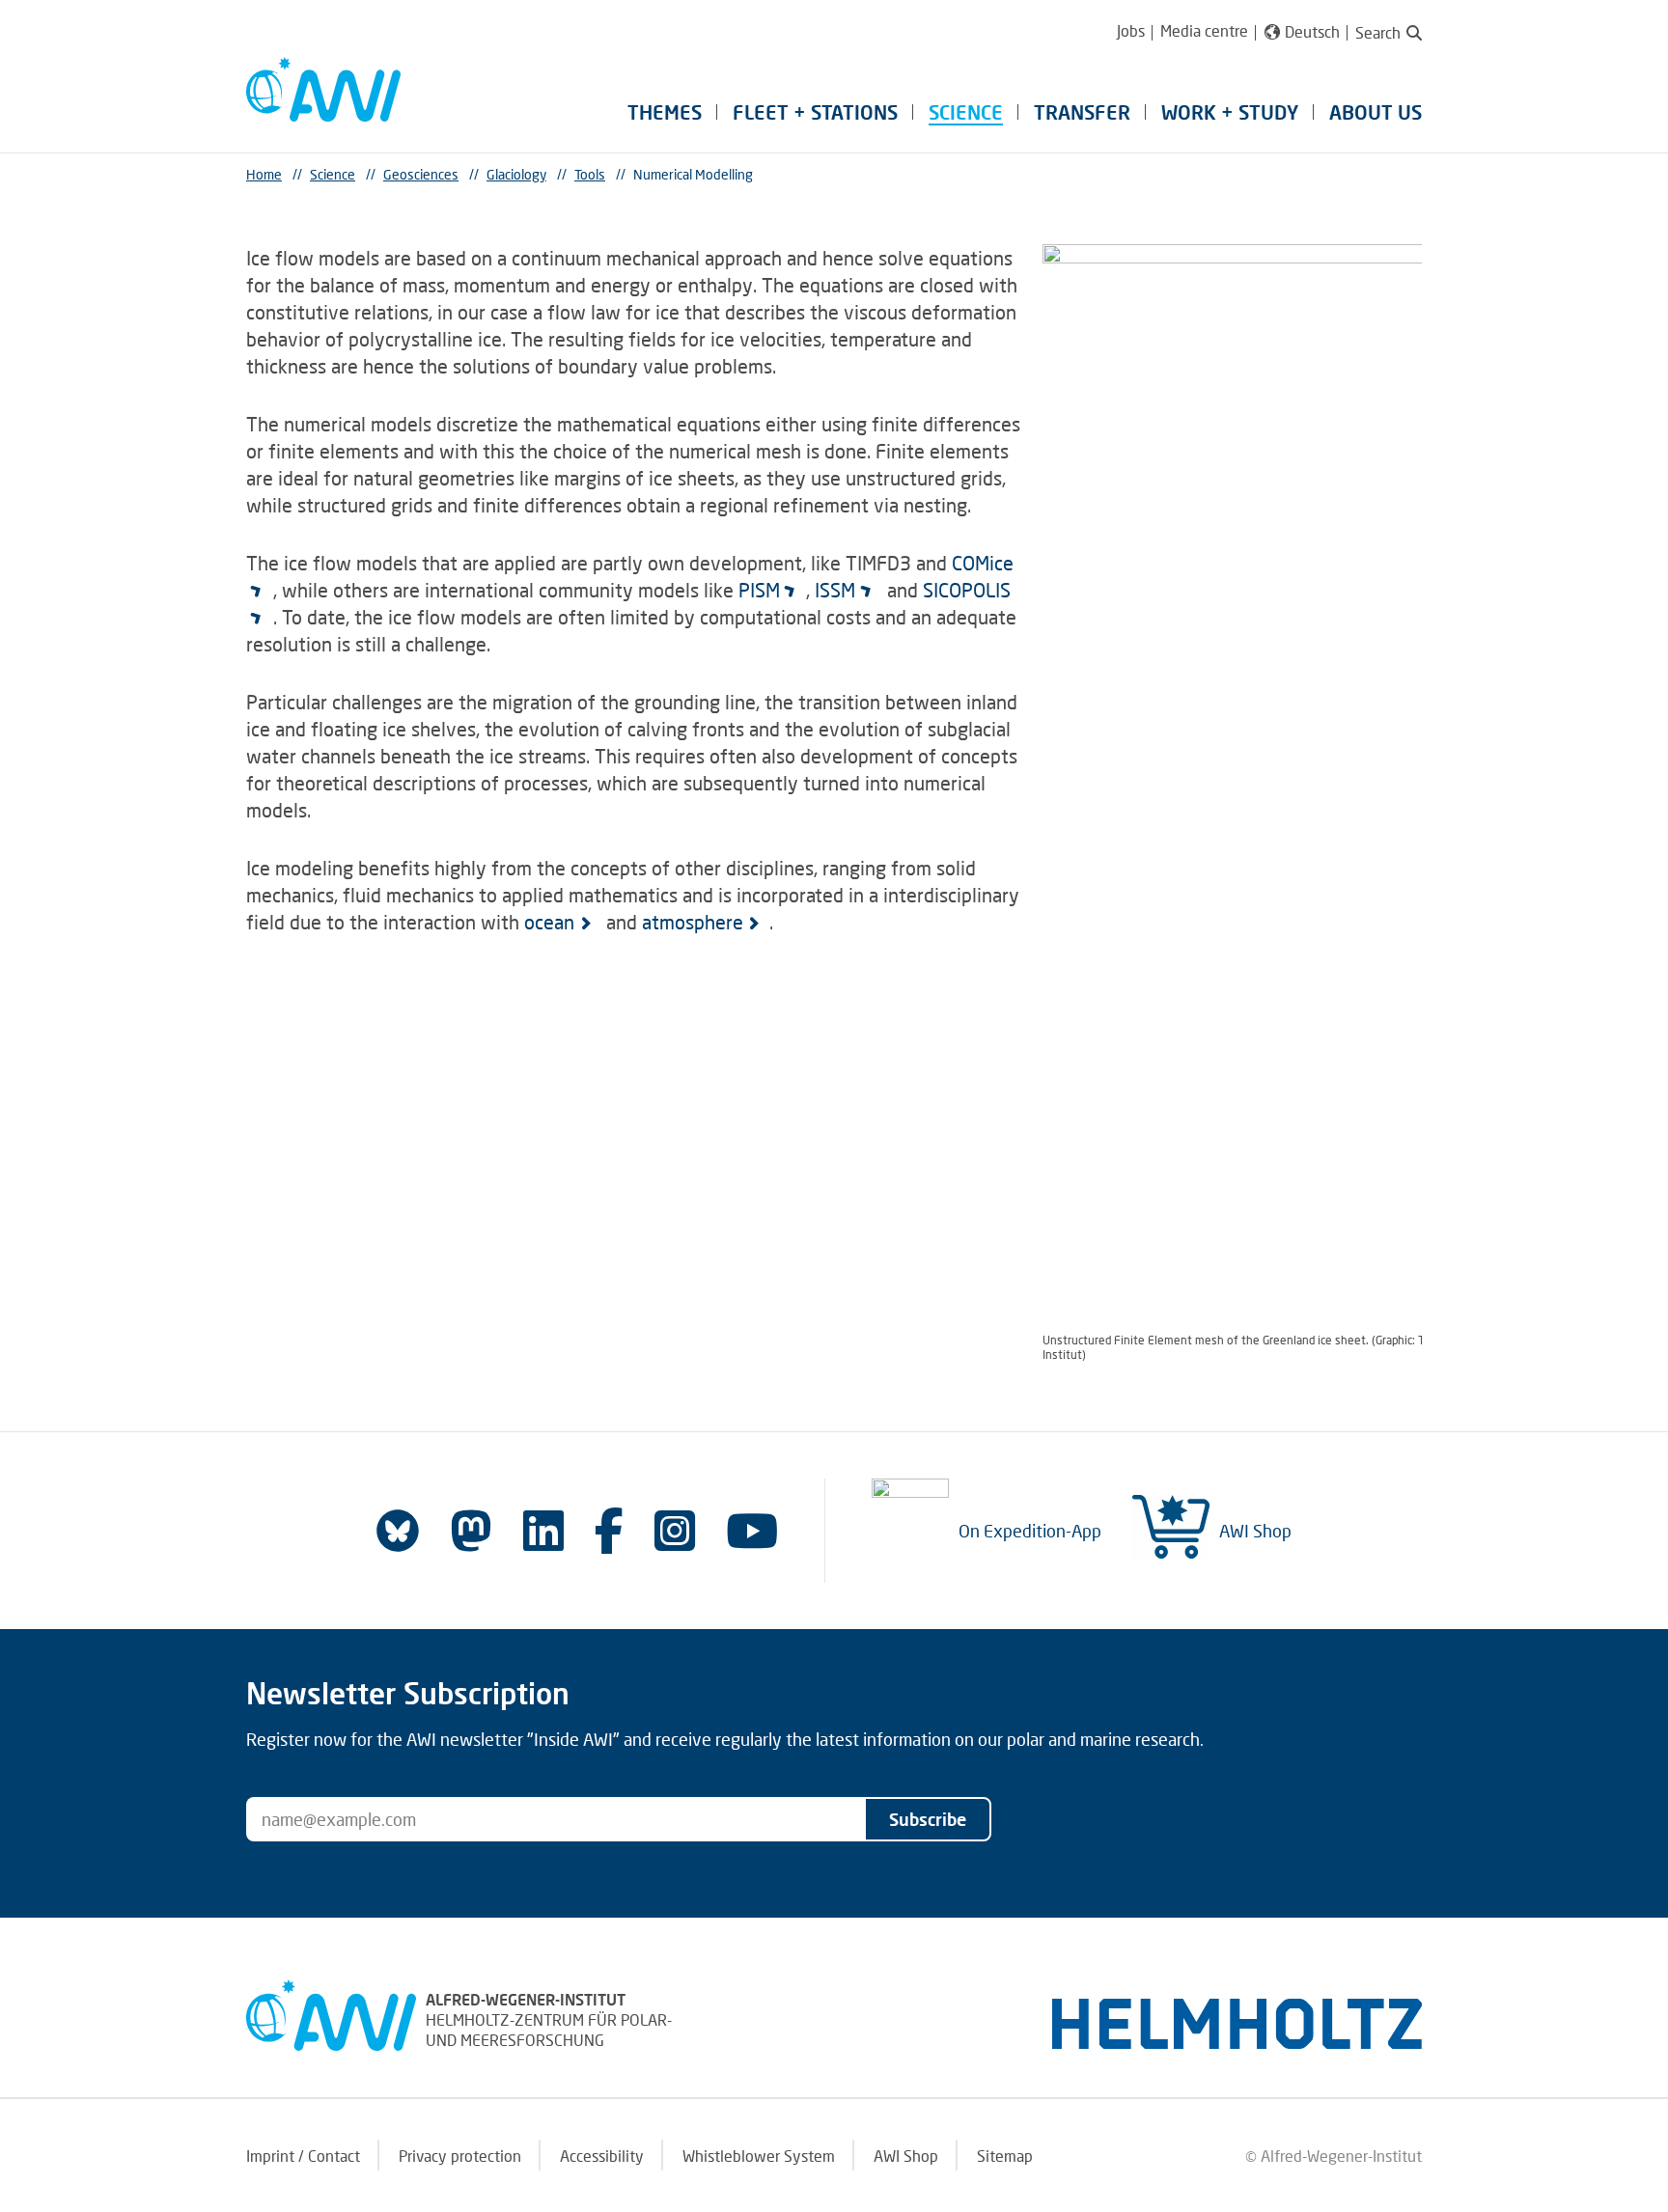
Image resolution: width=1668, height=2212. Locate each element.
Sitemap (1005, 2156)
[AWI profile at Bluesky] (398, 1531)
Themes (665, 112)
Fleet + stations (815, 112)
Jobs (1131, 30)
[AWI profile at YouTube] (752, 1530)
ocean (549, 922)
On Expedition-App (1030, 1531)
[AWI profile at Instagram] (675, 1530)
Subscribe (928, 1819)
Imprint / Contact (303, 2156)
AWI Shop (1255, 1531)
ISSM (835, 590)
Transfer (1082, 112)
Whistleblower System (759, 2156)
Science (966, 112)
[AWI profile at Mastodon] (471, 1531)
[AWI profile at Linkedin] (543, 1530)
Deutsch (1312, 32)
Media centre (1204, 30)
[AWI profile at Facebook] (609, 1530)
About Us (1376, 112)
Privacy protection (460, 2156)
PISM (759, 590)
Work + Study (1230, 112)
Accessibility (602, 2156)
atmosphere (693, 922)
